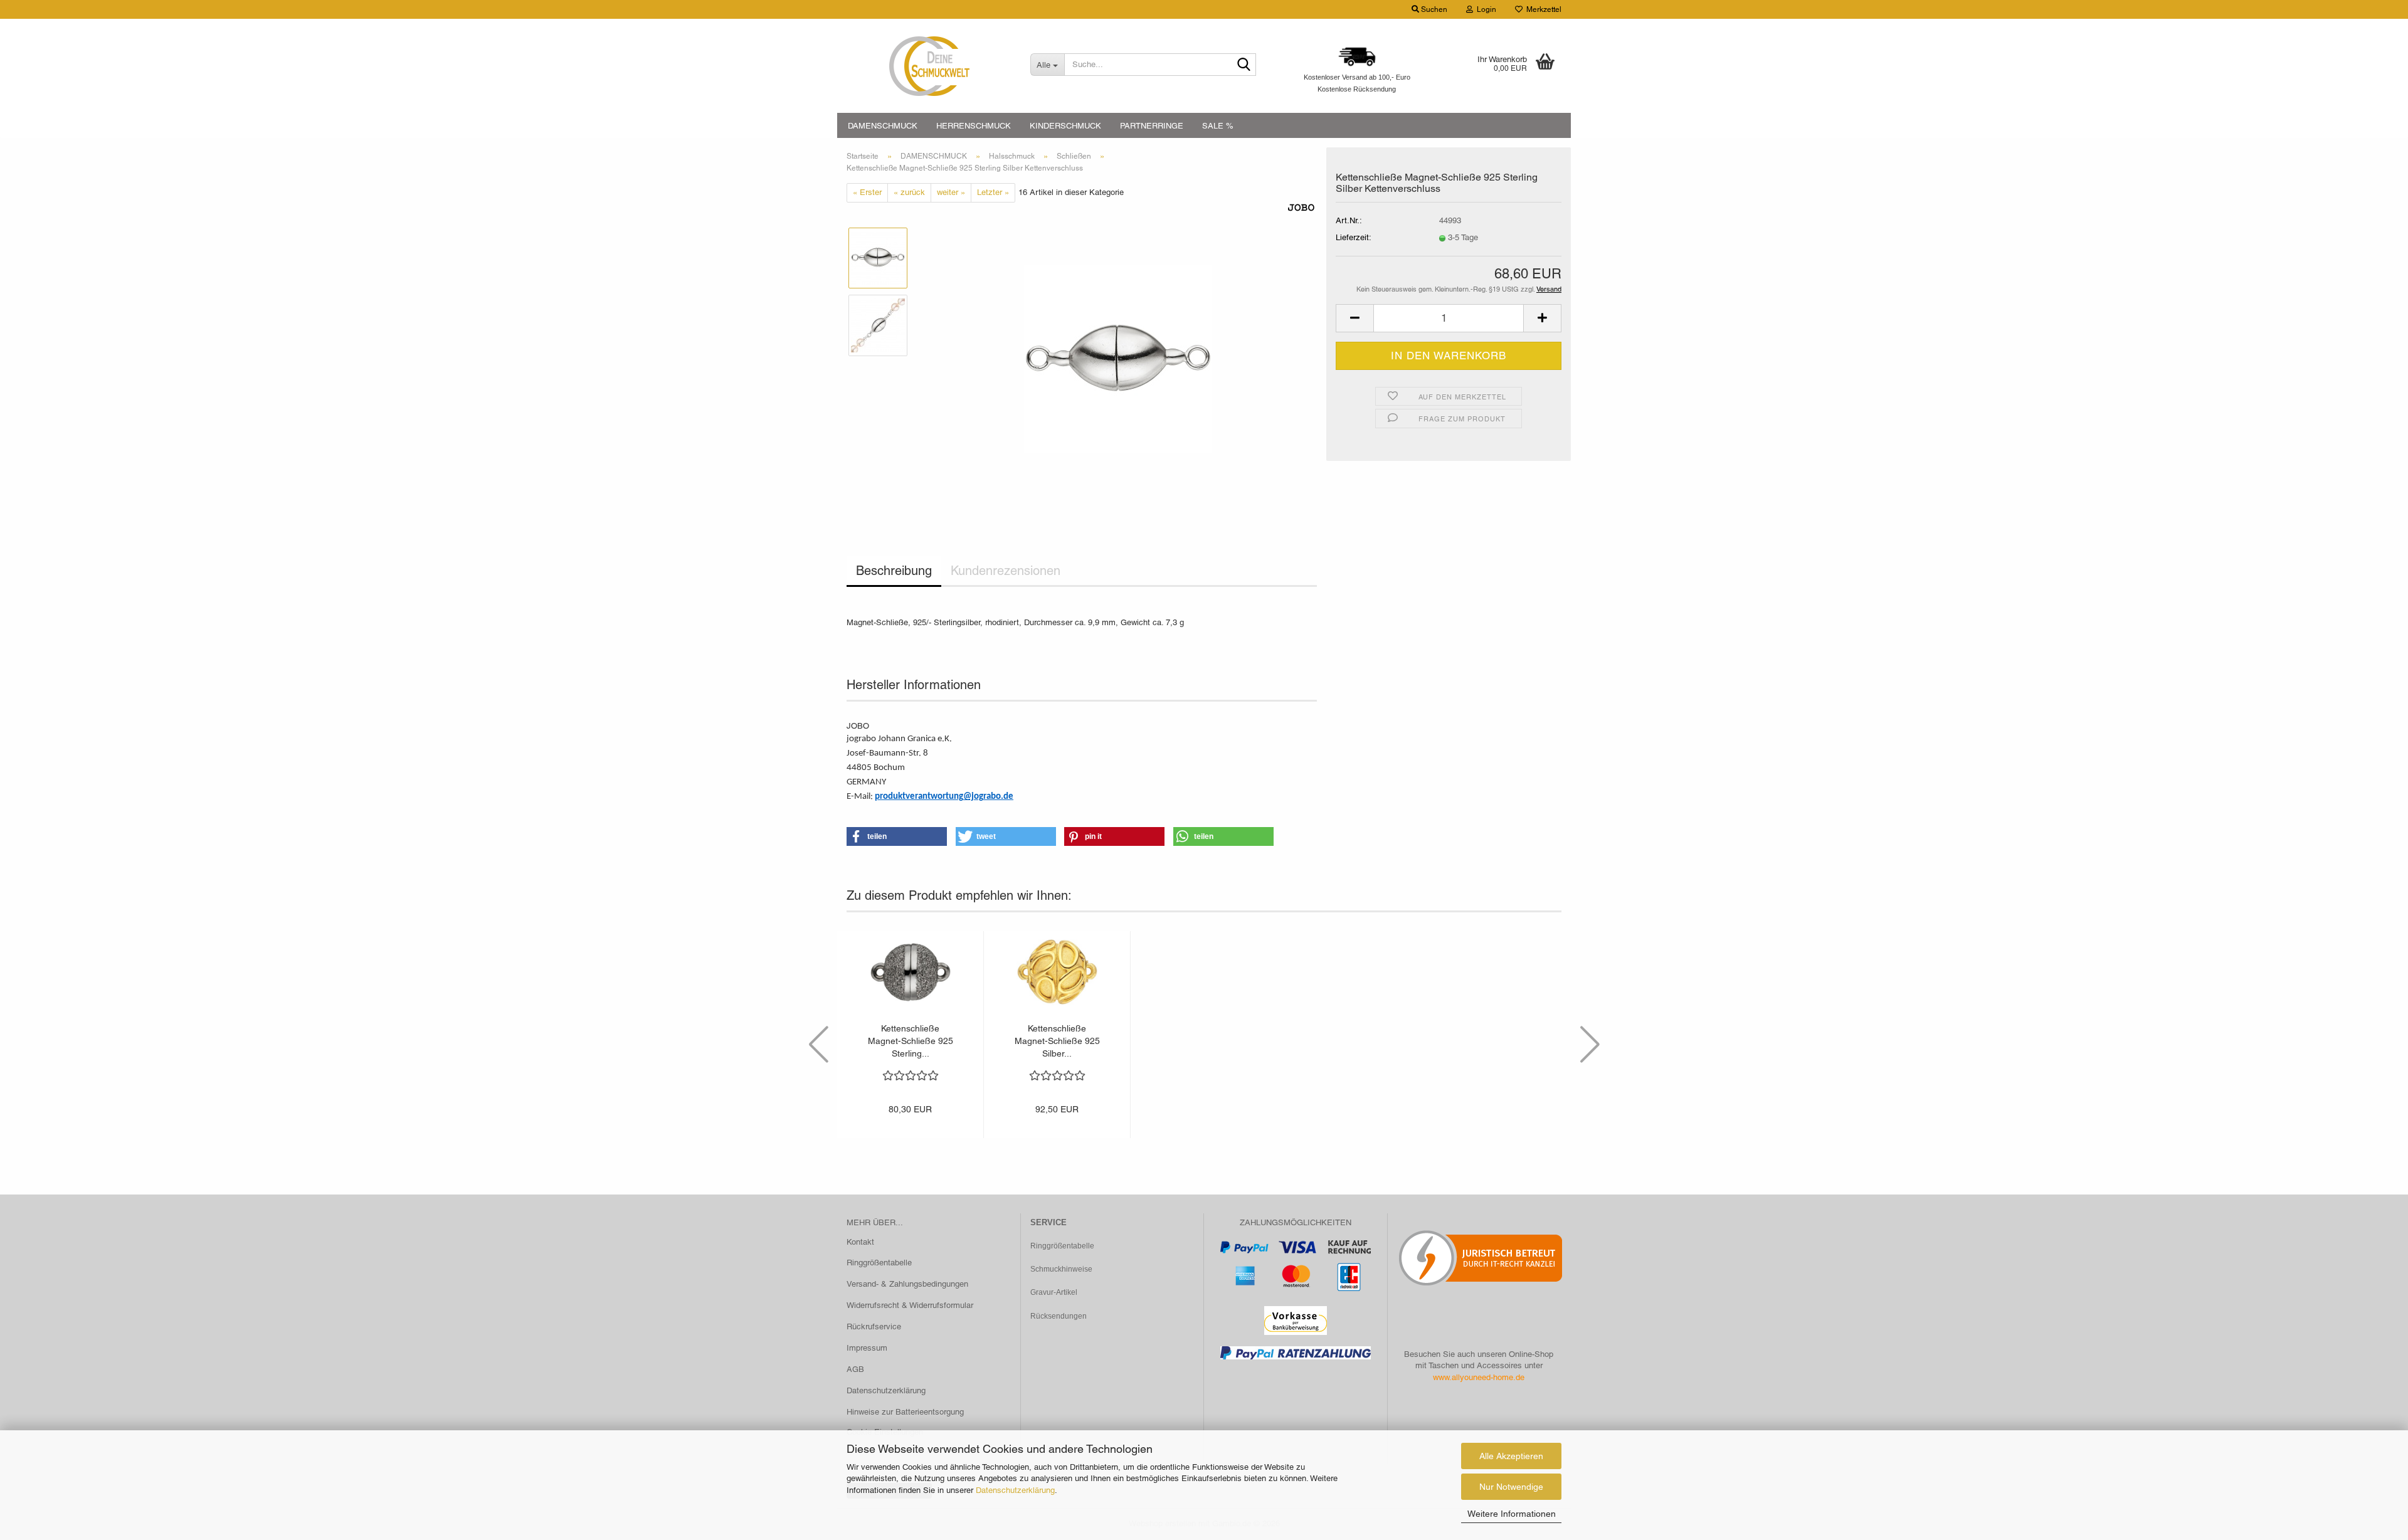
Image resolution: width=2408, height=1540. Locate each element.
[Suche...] (1244, 65)
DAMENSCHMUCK (883, 126)
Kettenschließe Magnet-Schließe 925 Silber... (1057, 1041)
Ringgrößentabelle (879, 1263)
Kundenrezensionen (1006, 571)
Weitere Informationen (1512, 1514)
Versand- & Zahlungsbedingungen (907, 1284)
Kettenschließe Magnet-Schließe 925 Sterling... (911, 1041)
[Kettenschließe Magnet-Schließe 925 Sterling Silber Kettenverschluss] (1118, 358)
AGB (855, 1369)
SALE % (1218, 126)
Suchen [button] (1433, 9)
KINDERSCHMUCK (1065, 126)
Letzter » (993, 192)
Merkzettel (1542, 9)
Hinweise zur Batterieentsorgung (905, 1412)
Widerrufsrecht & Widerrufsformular (910, 1305)
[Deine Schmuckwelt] (929, 66)
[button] (1354, 318)
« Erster (867, 192)
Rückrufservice (874, 1326)
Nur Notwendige (1511, 1487)
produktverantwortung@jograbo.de (944, 797)
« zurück (909, 192)
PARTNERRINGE (1152, 126)
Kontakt (860, 1242)
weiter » (951, 192)
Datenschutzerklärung (1015, 1490)
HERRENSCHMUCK (974, 126)
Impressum (867, 1348)
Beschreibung (894, 571)
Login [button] (1485, 9)
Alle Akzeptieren (1511, 1456)
